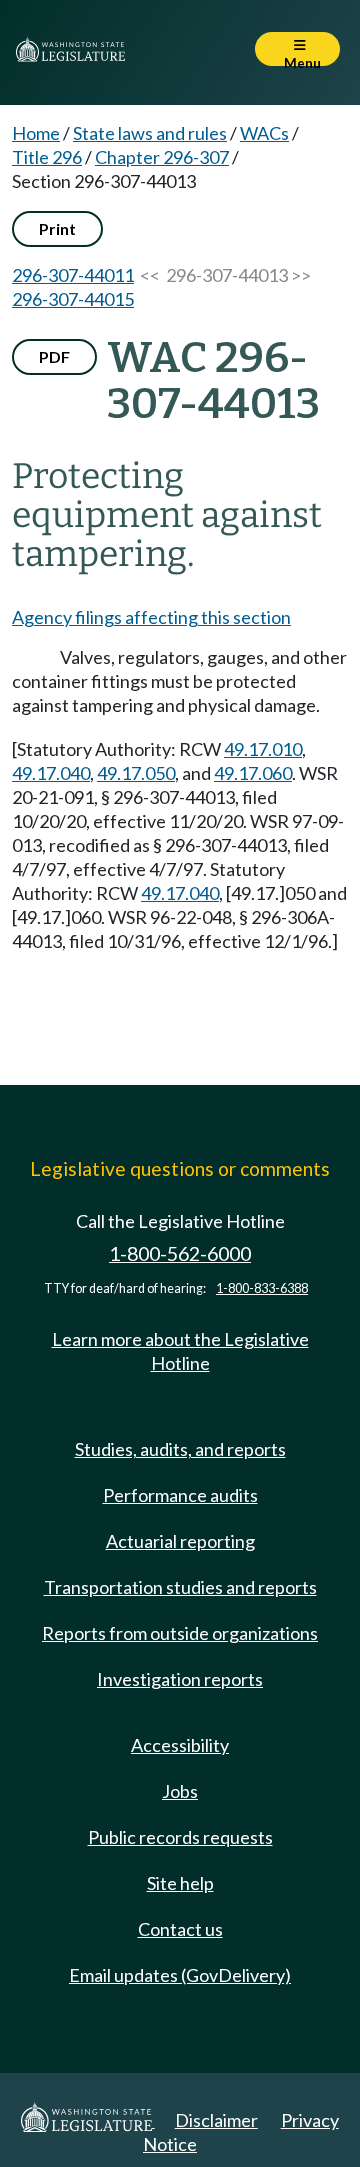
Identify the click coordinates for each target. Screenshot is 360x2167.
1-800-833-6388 (262, 1288)
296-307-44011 (73, 275)
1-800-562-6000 (180, 1253)
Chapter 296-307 (162, 157)
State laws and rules (150, 133)
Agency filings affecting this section (151, 617)
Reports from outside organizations (180, 1633)
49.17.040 (51, 773)
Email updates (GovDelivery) (180, 1975)
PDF (54, 356)
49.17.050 (136, 773)
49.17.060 (253, 773)
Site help (180, 1883)
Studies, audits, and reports (180, 1449)
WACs (264, 133)
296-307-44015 (73, 299)
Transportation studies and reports (180, 1587)
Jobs (180, 1791)
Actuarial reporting (180, 1541)
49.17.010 (263, 749)
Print (57, 228)
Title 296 (47, 157)
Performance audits (180, 1495)
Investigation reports (180, 1679)
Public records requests (180, 1837)
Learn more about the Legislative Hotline (180, 1351)
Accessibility (180, 1745)
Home (36, 133)
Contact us (180, 1929)
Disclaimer (216, 2120)
